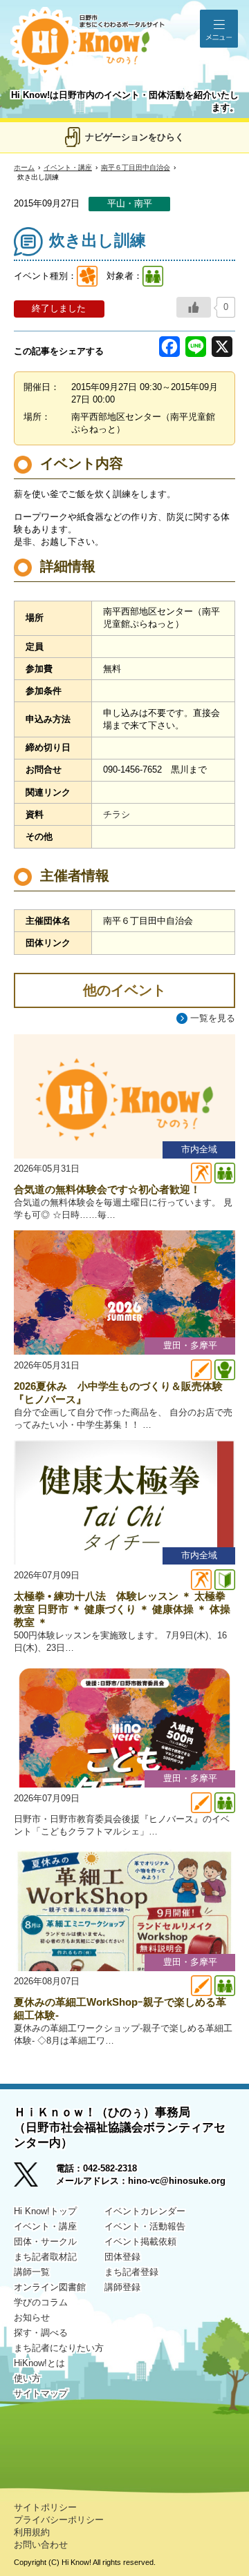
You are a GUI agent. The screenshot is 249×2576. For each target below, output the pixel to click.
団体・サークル (45, 2241)
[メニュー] (219, 29)
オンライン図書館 (50, 2287)
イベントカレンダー (145, 2211)
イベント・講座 (68, 167)
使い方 (27, 2378)
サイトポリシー (45, 2507)
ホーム (24, 167)
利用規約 (32, 2532)
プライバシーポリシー (59, 2520)
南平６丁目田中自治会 (136, 167)
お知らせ (32, 2317)
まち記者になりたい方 (59, 2348)
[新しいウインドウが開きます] (35, 2179)
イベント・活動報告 (145, 2226)
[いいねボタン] (194, 307)
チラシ (117, 814)
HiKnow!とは (39, 2363)
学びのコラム (41, 2302)
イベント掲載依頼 (140, 2241)
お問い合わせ (41, 2545)
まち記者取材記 (45, 2257)
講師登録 (122, 2287)
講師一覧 (32, 2272)
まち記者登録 (131, 2272)
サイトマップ (41, 2393)
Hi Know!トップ (45, 2211)
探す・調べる (41, 2333)
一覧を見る (213, 1018)
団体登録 (122, 2257)
